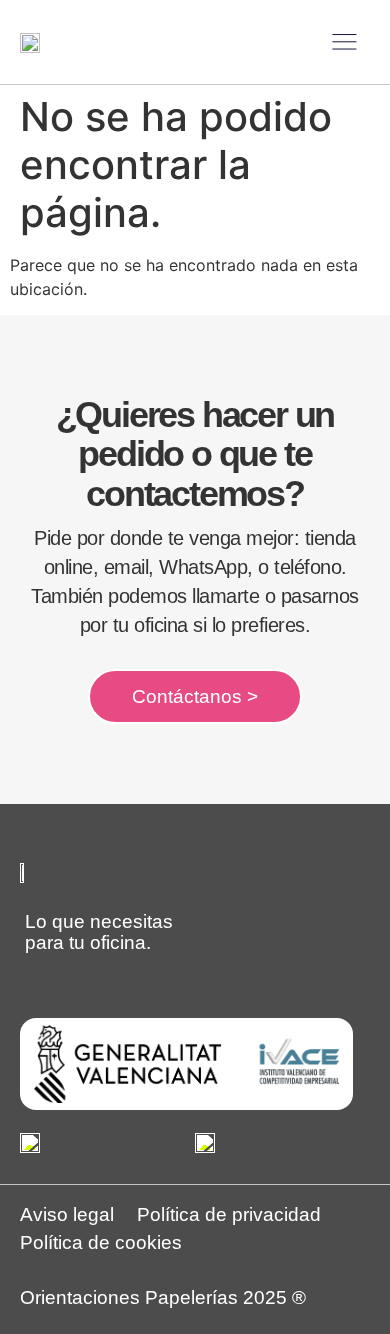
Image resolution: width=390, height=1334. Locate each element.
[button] (345, 42)
